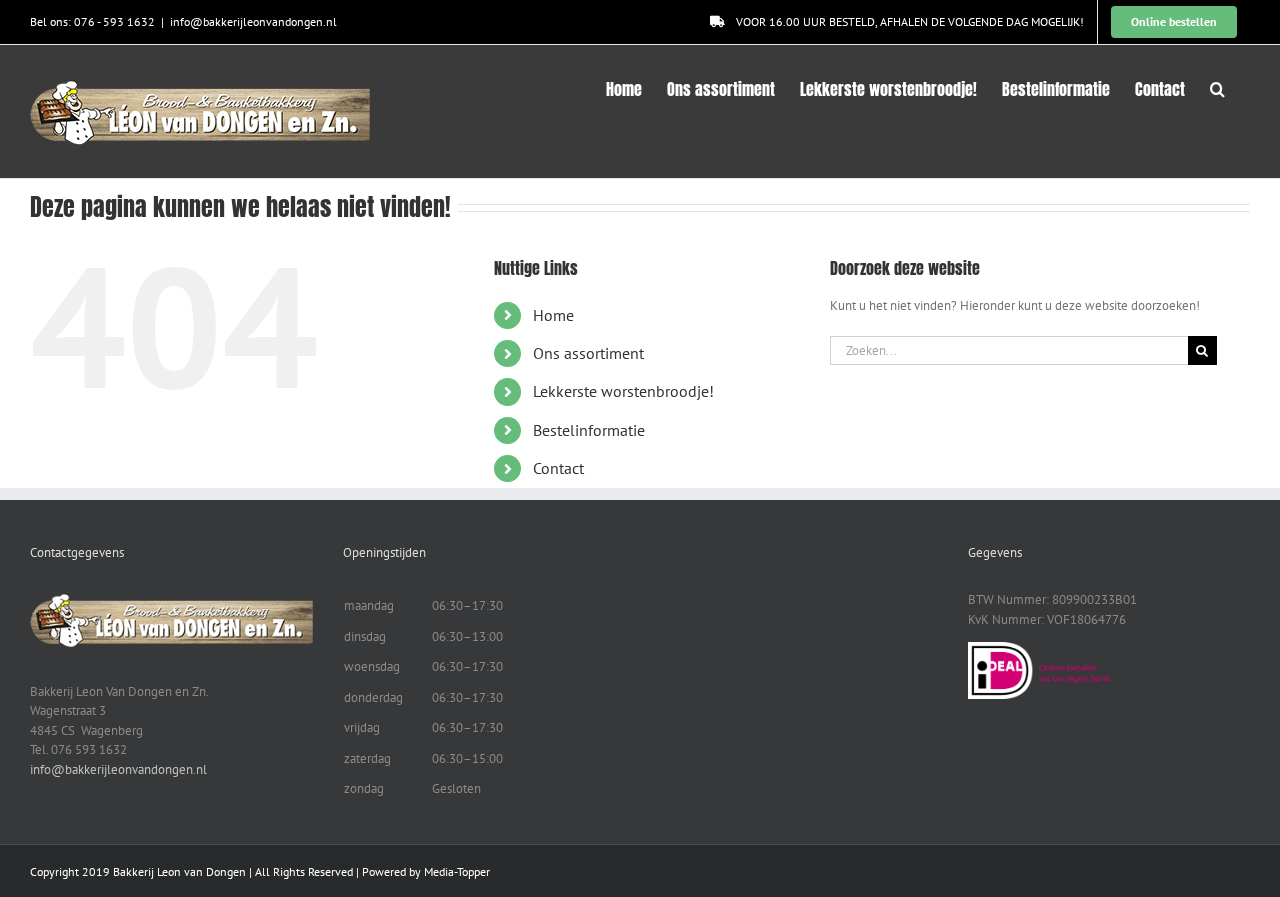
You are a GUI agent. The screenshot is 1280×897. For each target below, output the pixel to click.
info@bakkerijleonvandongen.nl (253, 21)
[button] (1217, 87)
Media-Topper (457, 871)
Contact (558, 468)
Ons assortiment (588, 353)
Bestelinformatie (589, 430)
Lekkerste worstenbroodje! (623, 391)
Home (553, 315)
